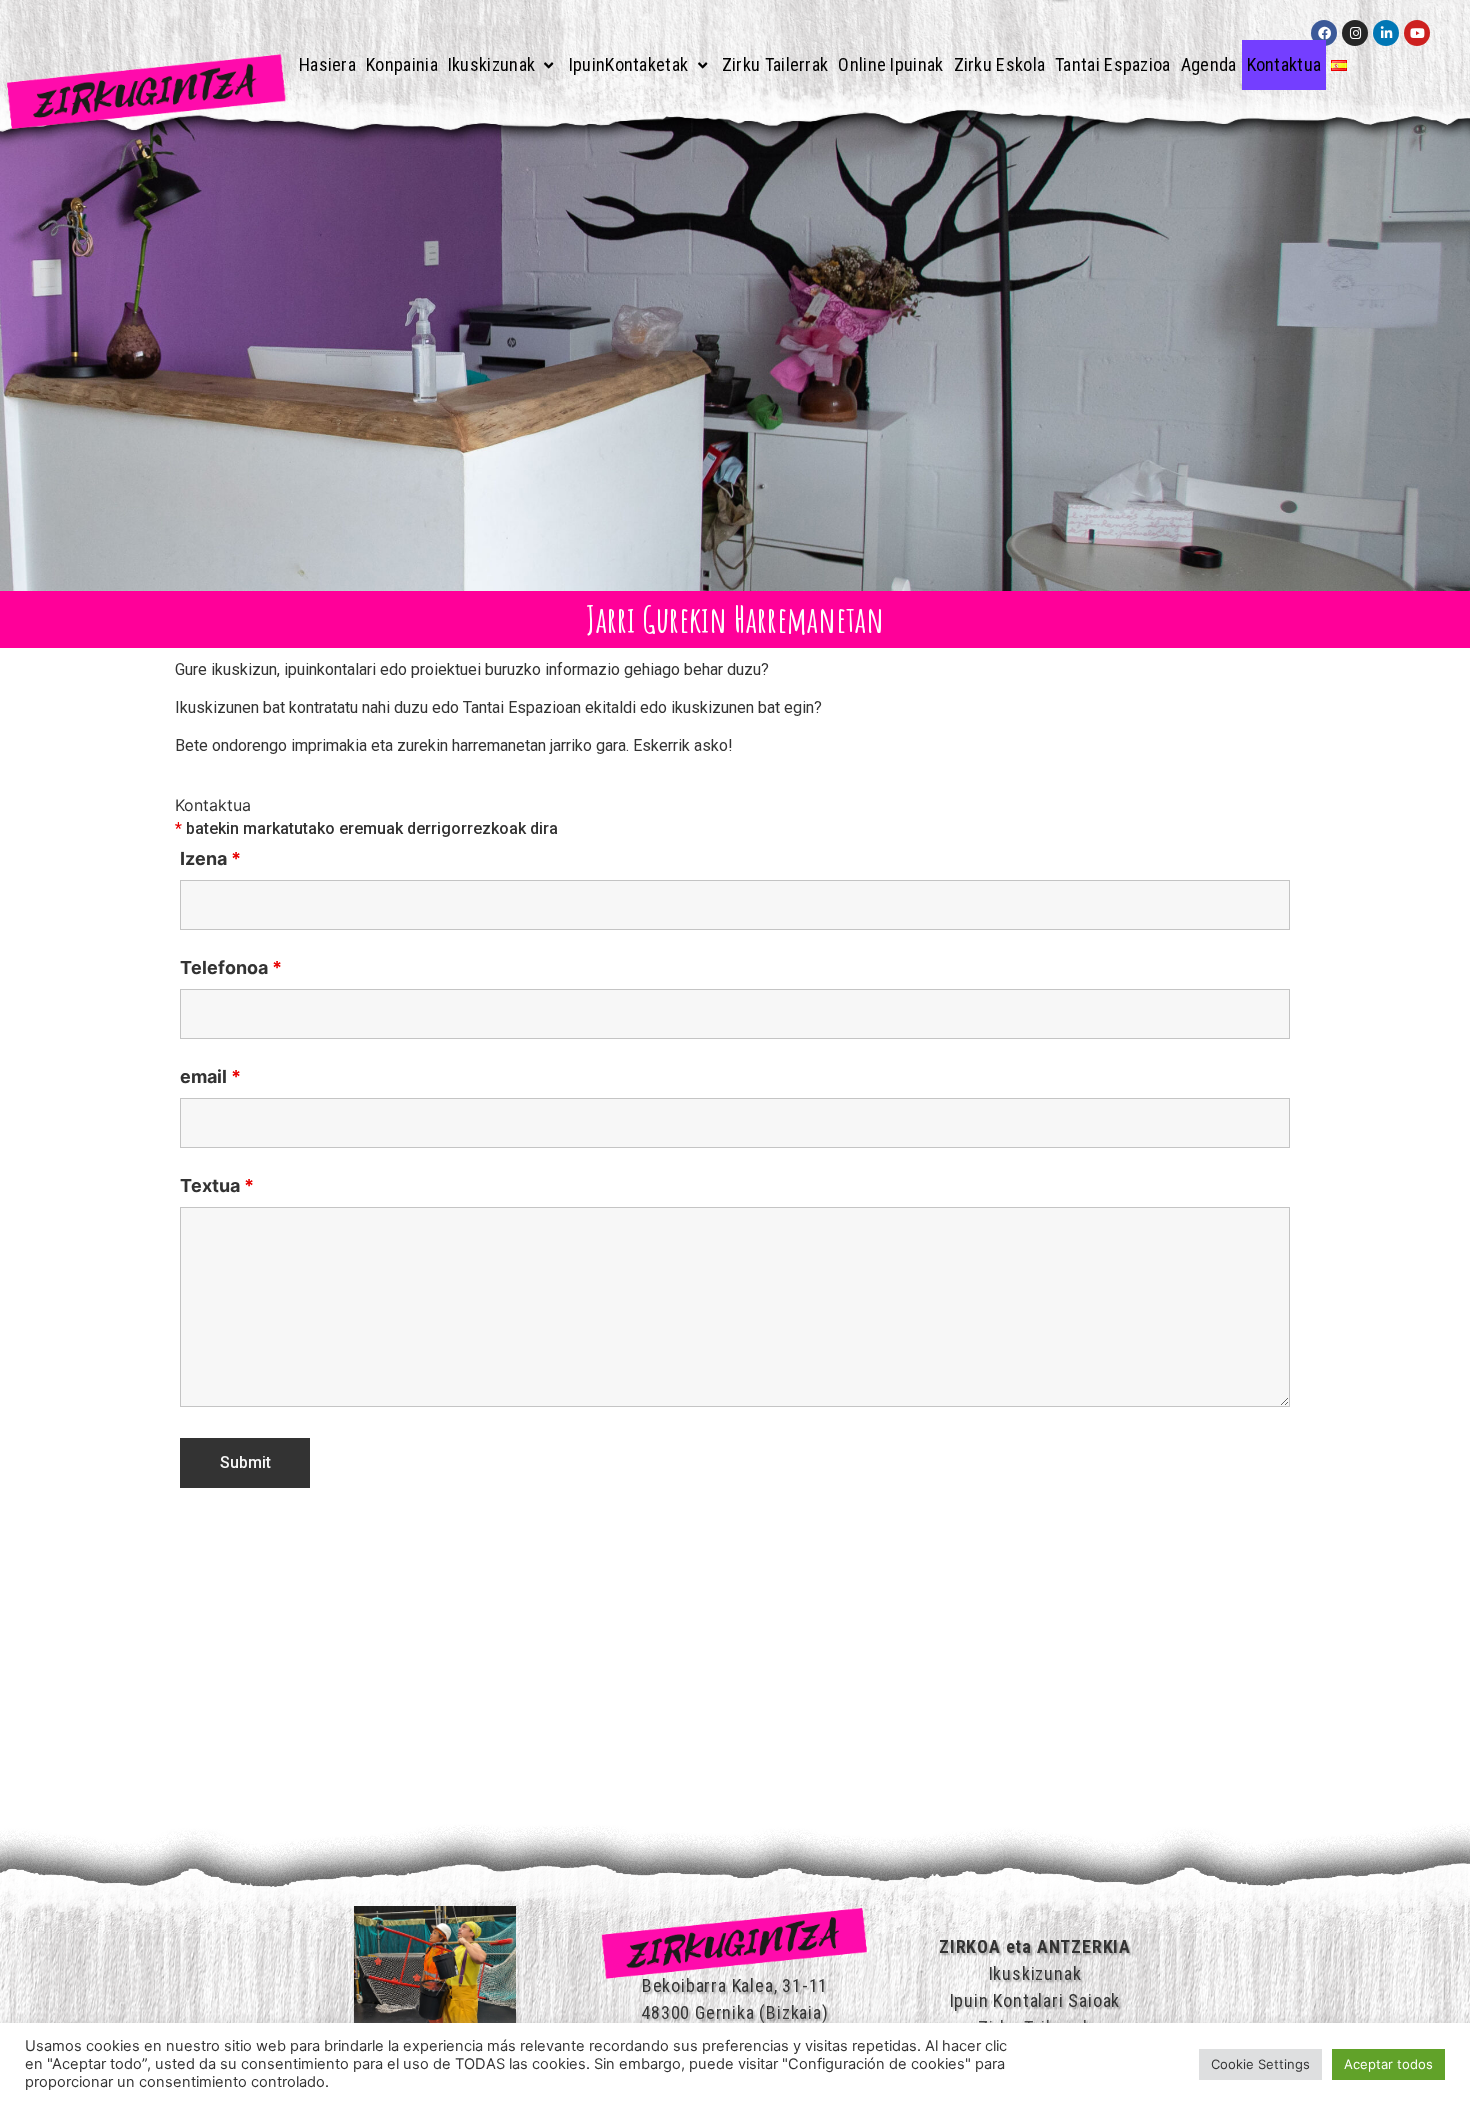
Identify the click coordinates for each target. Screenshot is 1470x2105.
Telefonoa (231, 968)
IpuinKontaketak (629, 64)
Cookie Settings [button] (1260, 2064)
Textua (217, 1186)
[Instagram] (1355, 33)
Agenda (1209, 64)
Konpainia (402, 64)
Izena (210, 859)
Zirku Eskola (1000, 64)
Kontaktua (1284, 64)
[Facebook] (1324, 33)
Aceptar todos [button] (1388, 2064)
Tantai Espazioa (1113, 64)
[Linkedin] (1386, 33)
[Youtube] (1417, 33)
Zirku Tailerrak (775, 64)
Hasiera (327, 64)
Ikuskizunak (491, 64)
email (210, 1077)
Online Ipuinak (890, 64)
